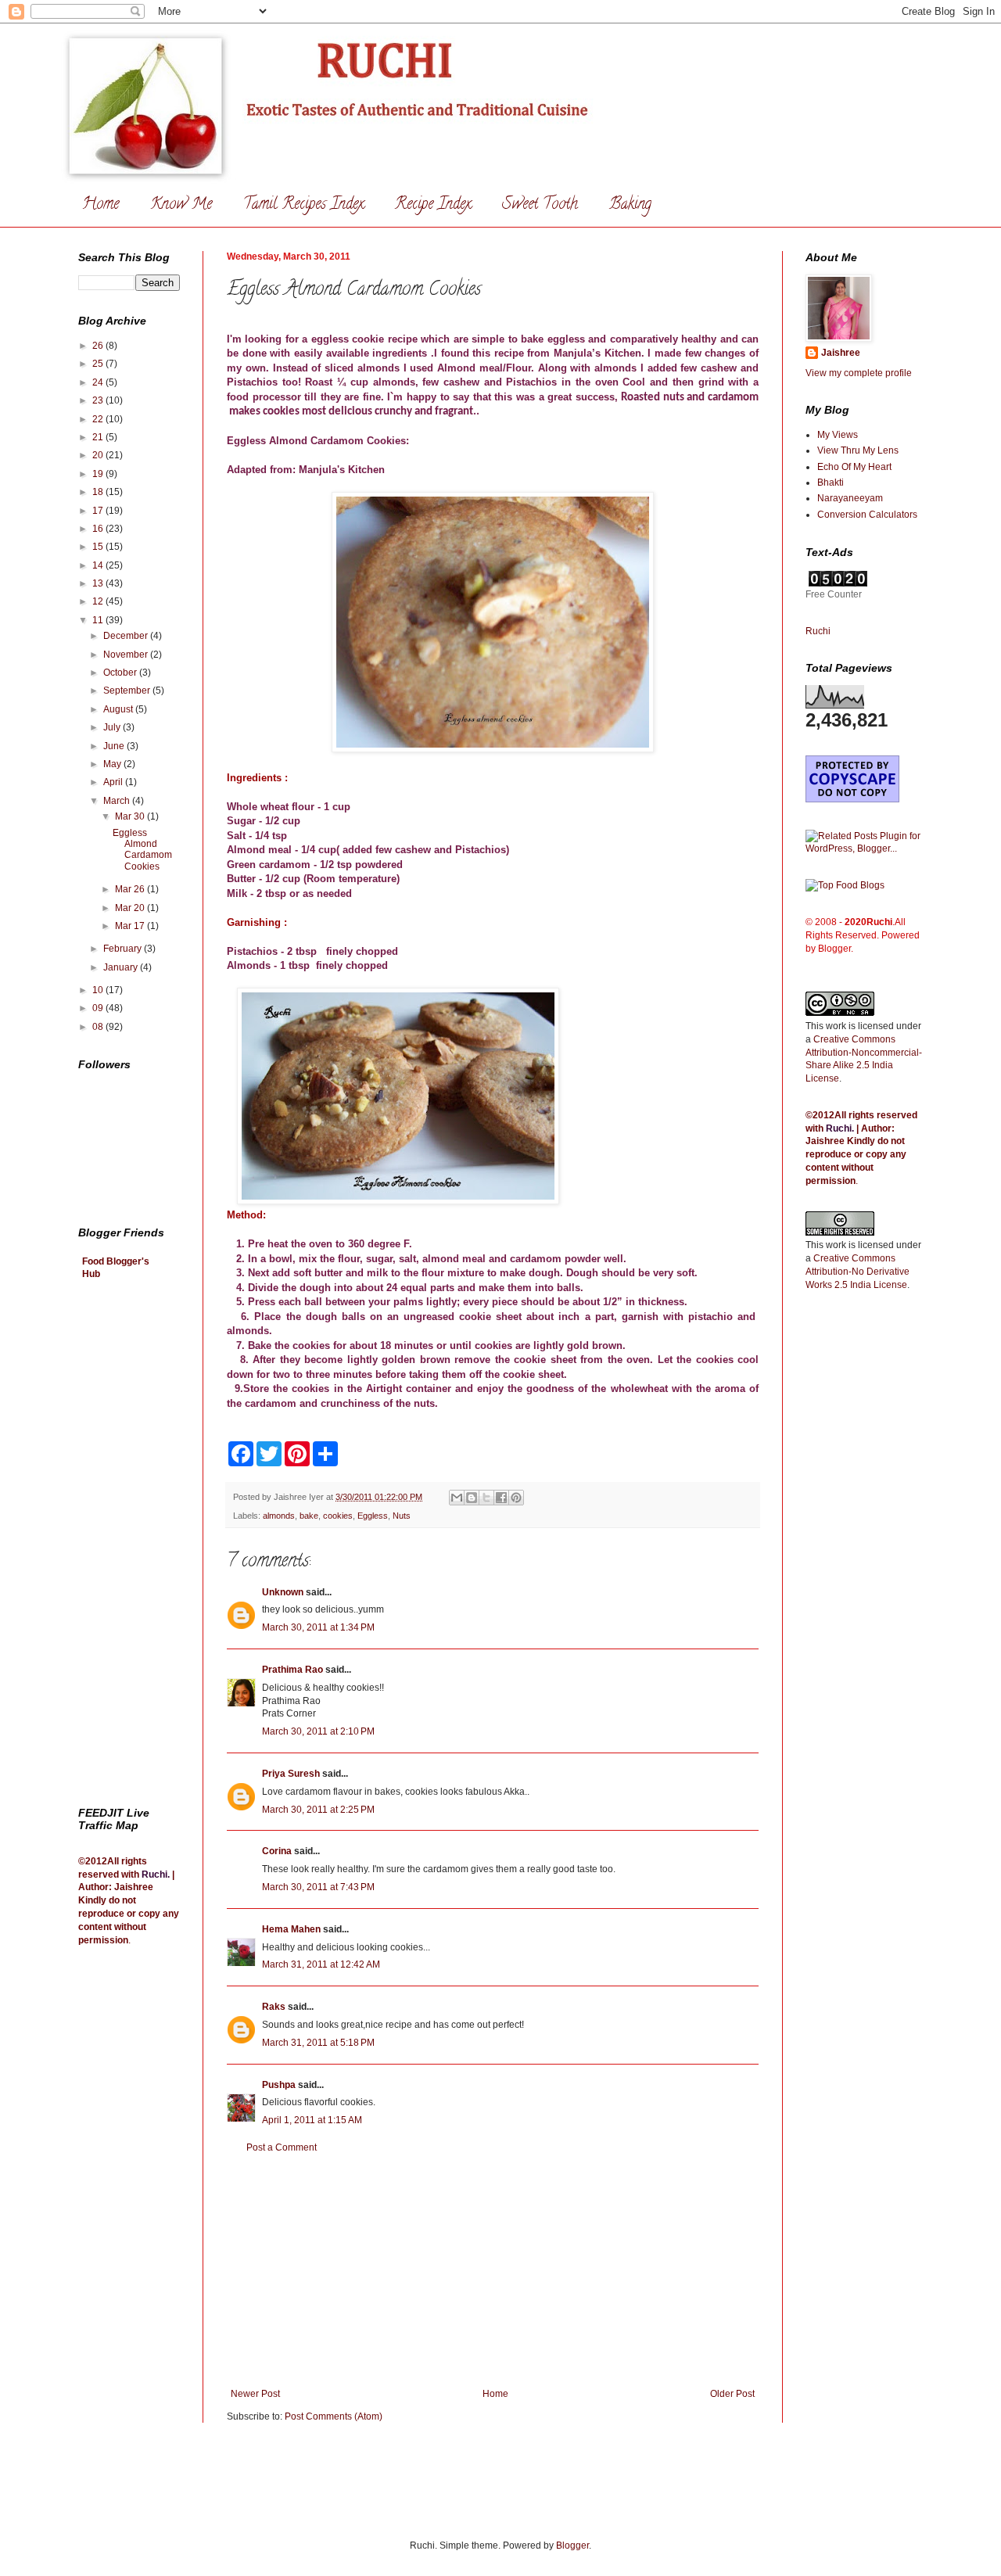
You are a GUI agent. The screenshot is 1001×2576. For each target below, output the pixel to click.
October (121, 673)
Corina (277, 1851)
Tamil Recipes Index (303, 205)
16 (99, 529)
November (127, 655)
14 (99, 565)
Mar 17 (131, 926)
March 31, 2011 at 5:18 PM (318, 2043)
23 (99, 400)
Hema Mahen (291, 1929)
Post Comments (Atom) (334, 2416)
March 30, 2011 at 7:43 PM (318, 1887)
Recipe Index (433, 205)
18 (99, 492)
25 (99, 364)
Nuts (402, 1516)
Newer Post (255, 2394)
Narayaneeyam (850, 498)
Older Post (732, 2394)
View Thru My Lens (858, 450)
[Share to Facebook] (501, 1498)
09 (99, 1008)
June (115, 746)
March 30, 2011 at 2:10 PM (318, 1731)
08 (99, 1027)
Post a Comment (282, 2147)
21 (99, 437)
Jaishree (841, 353)
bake (309, 1516)
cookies (338, 1516)
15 (99, 547)
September (128, 691)
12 (99, 601)
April (114, 782)
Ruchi (154, 1875)
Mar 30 (131, 816)
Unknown (283, 1592)
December (127, 636)
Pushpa (279, 2085)
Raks (274, 2007)
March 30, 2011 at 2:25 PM (318, 1810)
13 (99, 583)
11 (99, 620)
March (118, 801)
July (113, 727)
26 (99, 346)
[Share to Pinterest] (516, 1498)
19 (99, 474)
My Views (838, 435)
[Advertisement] (493, 2271)
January (122, 967)
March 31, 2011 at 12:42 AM (321, 1964)
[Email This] (457, 1498)
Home (100, 205)
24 (99, 382)
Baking (630, 205)
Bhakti (831, 483)
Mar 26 (131, 889)
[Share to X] (486, 1498)
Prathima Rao (292, 1670)
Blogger (572, 2546)
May (113, 764)
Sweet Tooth (540, 205)
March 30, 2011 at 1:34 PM (318, 1627)
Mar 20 (131, 908)
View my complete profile (859, 373)
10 (99, 990)
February (124, 949)
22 (99, 419)
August (119, 709)
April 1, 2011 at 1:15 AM (312, 2120)
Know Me (181, 205)
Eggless (373, 1516)
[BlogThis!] (472, 1498)
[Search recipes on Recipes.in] (845, 885)
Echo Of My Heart (854, 467)
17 (99, 511)
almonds (279, 1516)
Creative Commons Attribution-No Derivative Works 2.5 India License (857, 1272)
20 (99, 455)
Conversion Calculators (867, 515)
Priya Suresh (291, 1774)
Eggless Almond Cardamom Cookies (142, 850)
